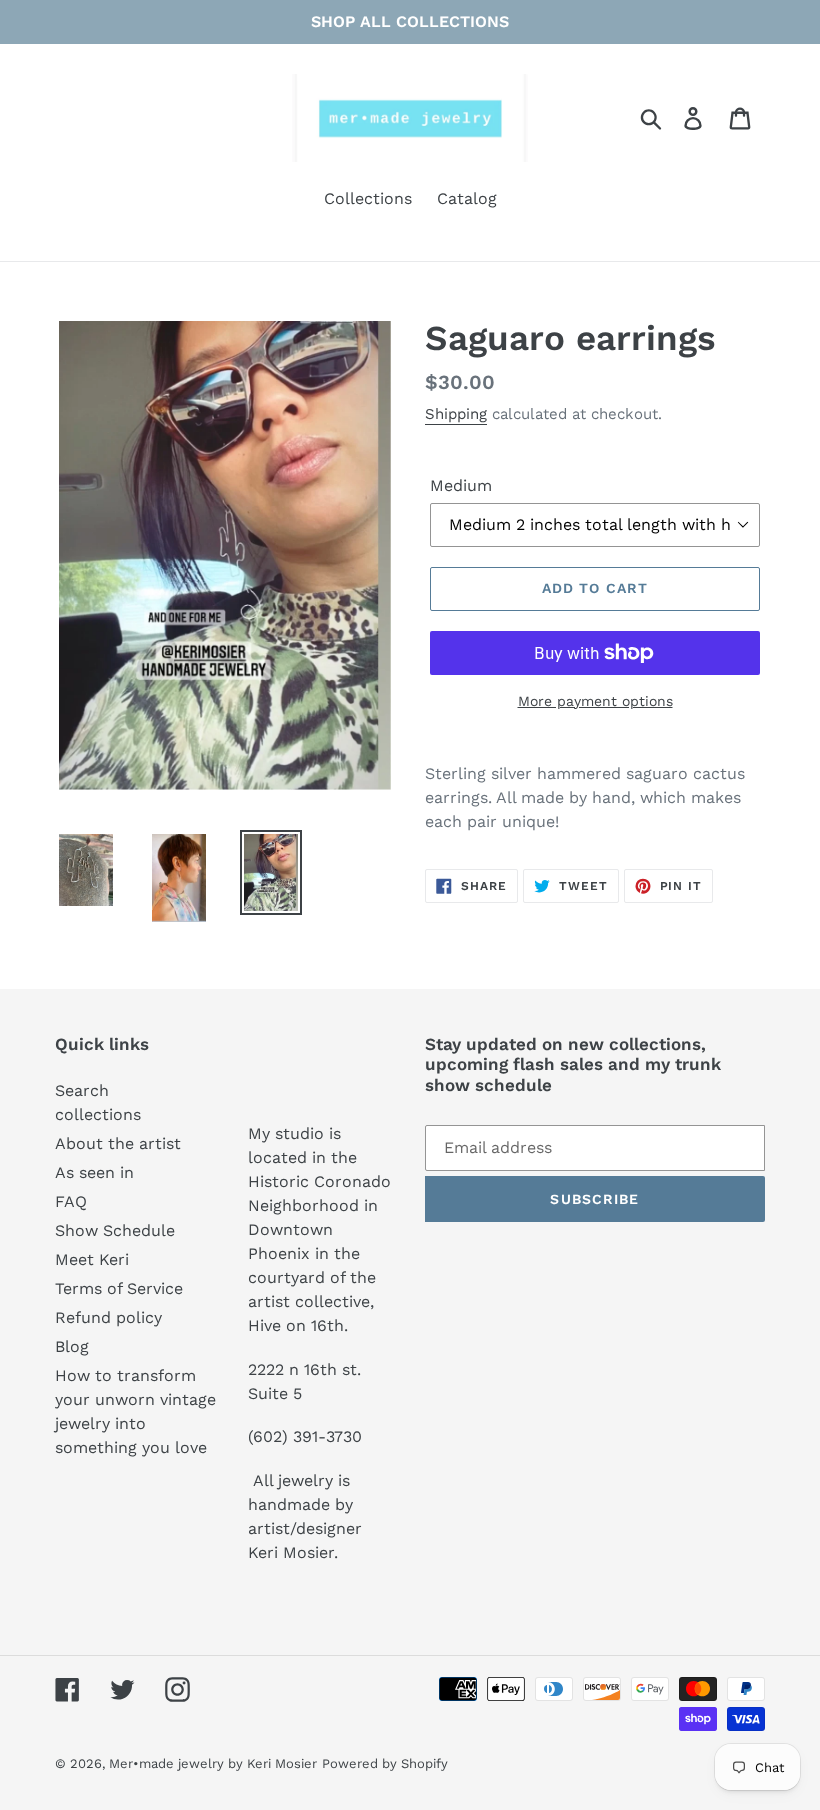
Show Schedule (115, 1230)
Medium (461, 485)
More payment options (595, 701)
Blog (72, 1346)
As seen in (94, 1172)
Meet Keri (92, 1259)
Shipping (456, 414)
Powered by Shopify (385, 1763)
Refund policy (108, 1317)
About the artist (118, 1143)
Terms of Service (119, 1288)
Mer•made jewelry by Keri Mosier (213, 1763)
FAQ (71, 1201)
